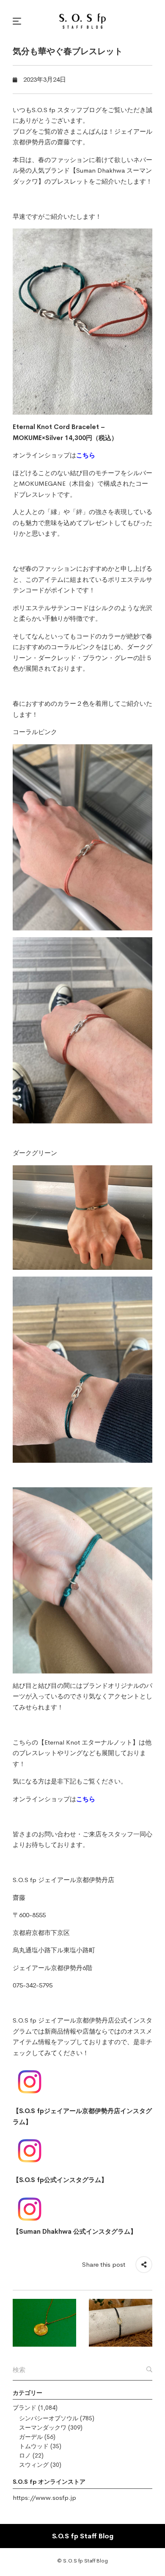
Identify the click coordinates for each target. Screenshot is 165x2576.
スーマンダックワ (43, 2427)
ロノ (25, 2455)
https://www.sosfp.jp (44, 2498)
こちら (86, 455)
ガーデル (31, 2437)
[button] (18, 21)
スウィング (34, 2465)
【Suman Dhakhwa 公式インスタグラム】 (75, 2231)
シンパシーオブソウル (49, 2418)
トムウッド (34, 2446)
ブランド (25, 2408)
